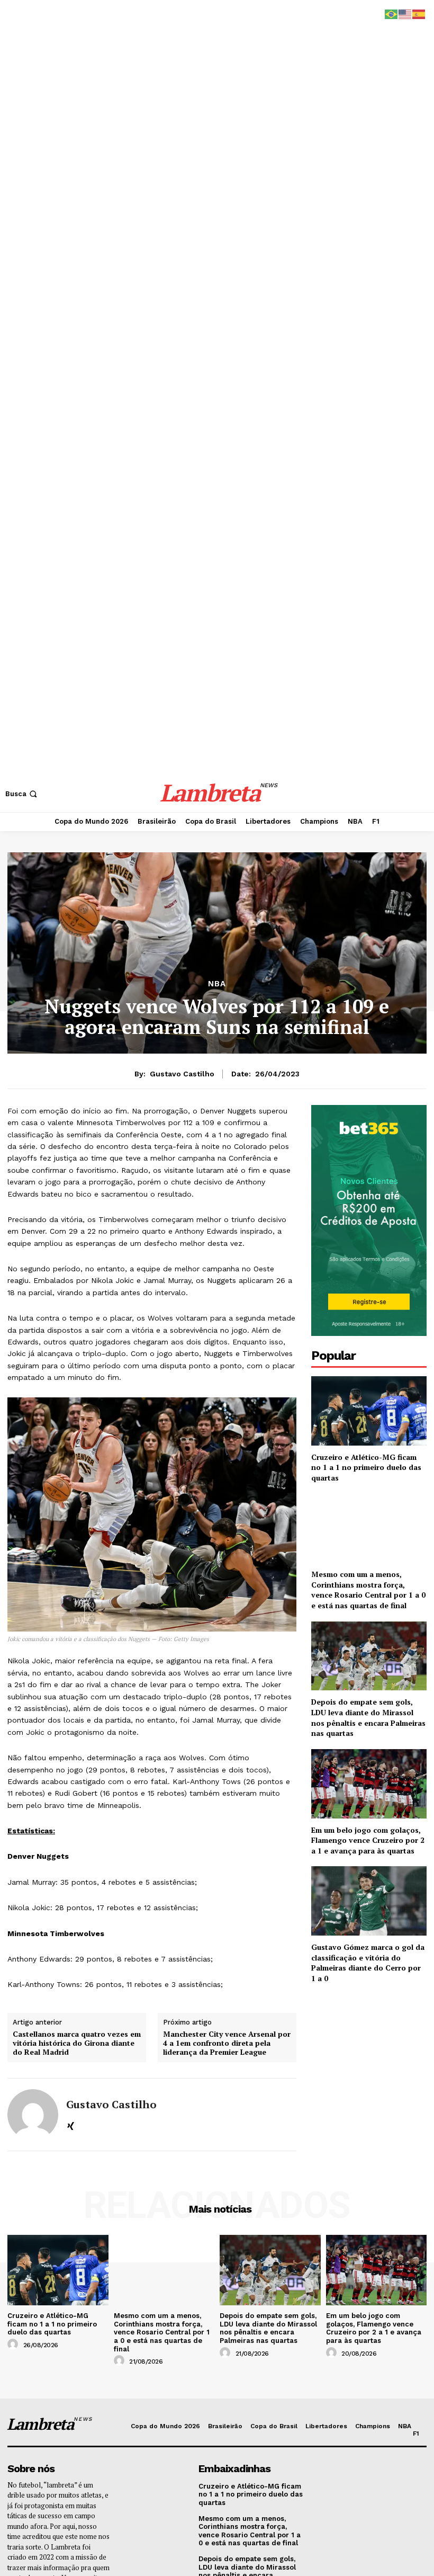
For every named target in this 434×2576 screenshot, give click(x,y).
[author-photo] (14, 2345)
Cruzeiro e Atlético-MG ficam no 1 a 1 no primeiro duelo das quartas (366, 1467)
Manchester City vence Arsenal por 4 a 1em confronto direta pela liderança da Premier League (227, 2043)
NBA (217, 984)
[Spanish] (419, 14)
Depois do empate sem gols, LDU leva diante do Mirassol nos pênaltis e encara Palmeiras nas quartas (368, 1717)
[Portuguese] (392, 14)
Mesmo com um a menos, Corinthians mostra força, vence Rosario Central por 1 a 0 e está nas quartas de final (368, 1590)
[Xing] (71, 2125)
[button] (22, 794)
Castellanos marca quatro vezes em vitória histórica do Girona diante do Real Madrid (77, 2043)
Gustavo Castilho (182, 1074)
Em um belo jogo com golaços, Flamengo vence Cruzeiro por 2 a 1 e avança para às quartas (368, 1840)
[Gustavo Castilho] (33, 2115)
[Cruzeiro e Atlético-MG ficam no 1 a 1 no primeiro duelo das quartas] (369, 1411)
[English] (405, 14)
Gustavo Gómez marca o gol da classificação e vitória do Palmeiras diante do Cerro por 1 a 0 (368, 1963)
